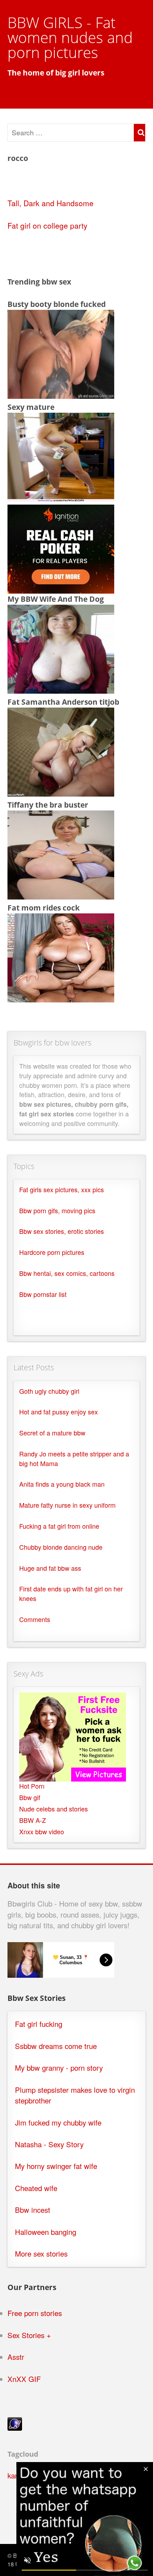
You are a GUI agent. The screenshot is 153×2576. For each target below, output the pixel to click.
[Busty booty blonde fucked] (61, 396)
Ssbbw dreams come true (56, 2046)
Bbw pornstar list (43, 1294)
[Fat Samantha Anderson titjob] (61, 793)
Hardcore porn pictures (52, 1252)
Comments (35, 1619)
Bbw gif (30, 1797)
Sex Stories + (29, 2335)
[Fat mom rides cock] (61, 999)
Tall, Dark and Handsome (51, 203)
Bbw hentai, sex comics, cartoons (67, 1273)
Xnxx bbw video (42, 1832)
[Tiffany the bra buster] (61, 896)
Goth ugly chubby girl (49, 1391)
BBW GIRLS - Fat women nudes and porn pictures (70, 37)
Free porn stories (35, 2313)
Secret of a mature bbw (52, 1433)
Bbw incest (33, 2210)
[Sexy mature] (61, 499)
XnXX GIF (24, 2379)
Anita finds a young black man (62, 1484)
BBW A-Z (33, 1820)
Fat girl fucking (39, 2024)
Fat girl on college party (48, 225)
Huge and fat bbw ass (50, 1568)
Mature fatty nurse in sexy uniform (67, 1505)
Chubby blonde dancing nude (61, 1547)
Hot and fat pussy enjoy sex (59, 1412)
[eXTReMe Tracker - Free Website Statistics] (15, 2428)
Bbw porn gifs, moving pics (57, 1211)
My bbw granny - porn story (59, 2068)
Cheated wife (36, 2188)
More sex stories (41, 2254)
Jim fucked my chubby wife (58, 2123)
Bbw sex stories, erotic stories (62, 1231)
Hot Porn (32, 1786)
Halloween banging (46, 2232)
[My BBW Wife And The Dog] (61, 690)
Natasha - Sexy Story (49, 2144)
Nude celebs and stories (54, 1809)
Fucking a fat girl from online (59, 1526)
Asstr (16, 2357)
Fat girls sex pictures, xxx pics (62, 1190)
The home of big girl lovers (56, 73)
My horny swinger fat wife (56, 2166)
